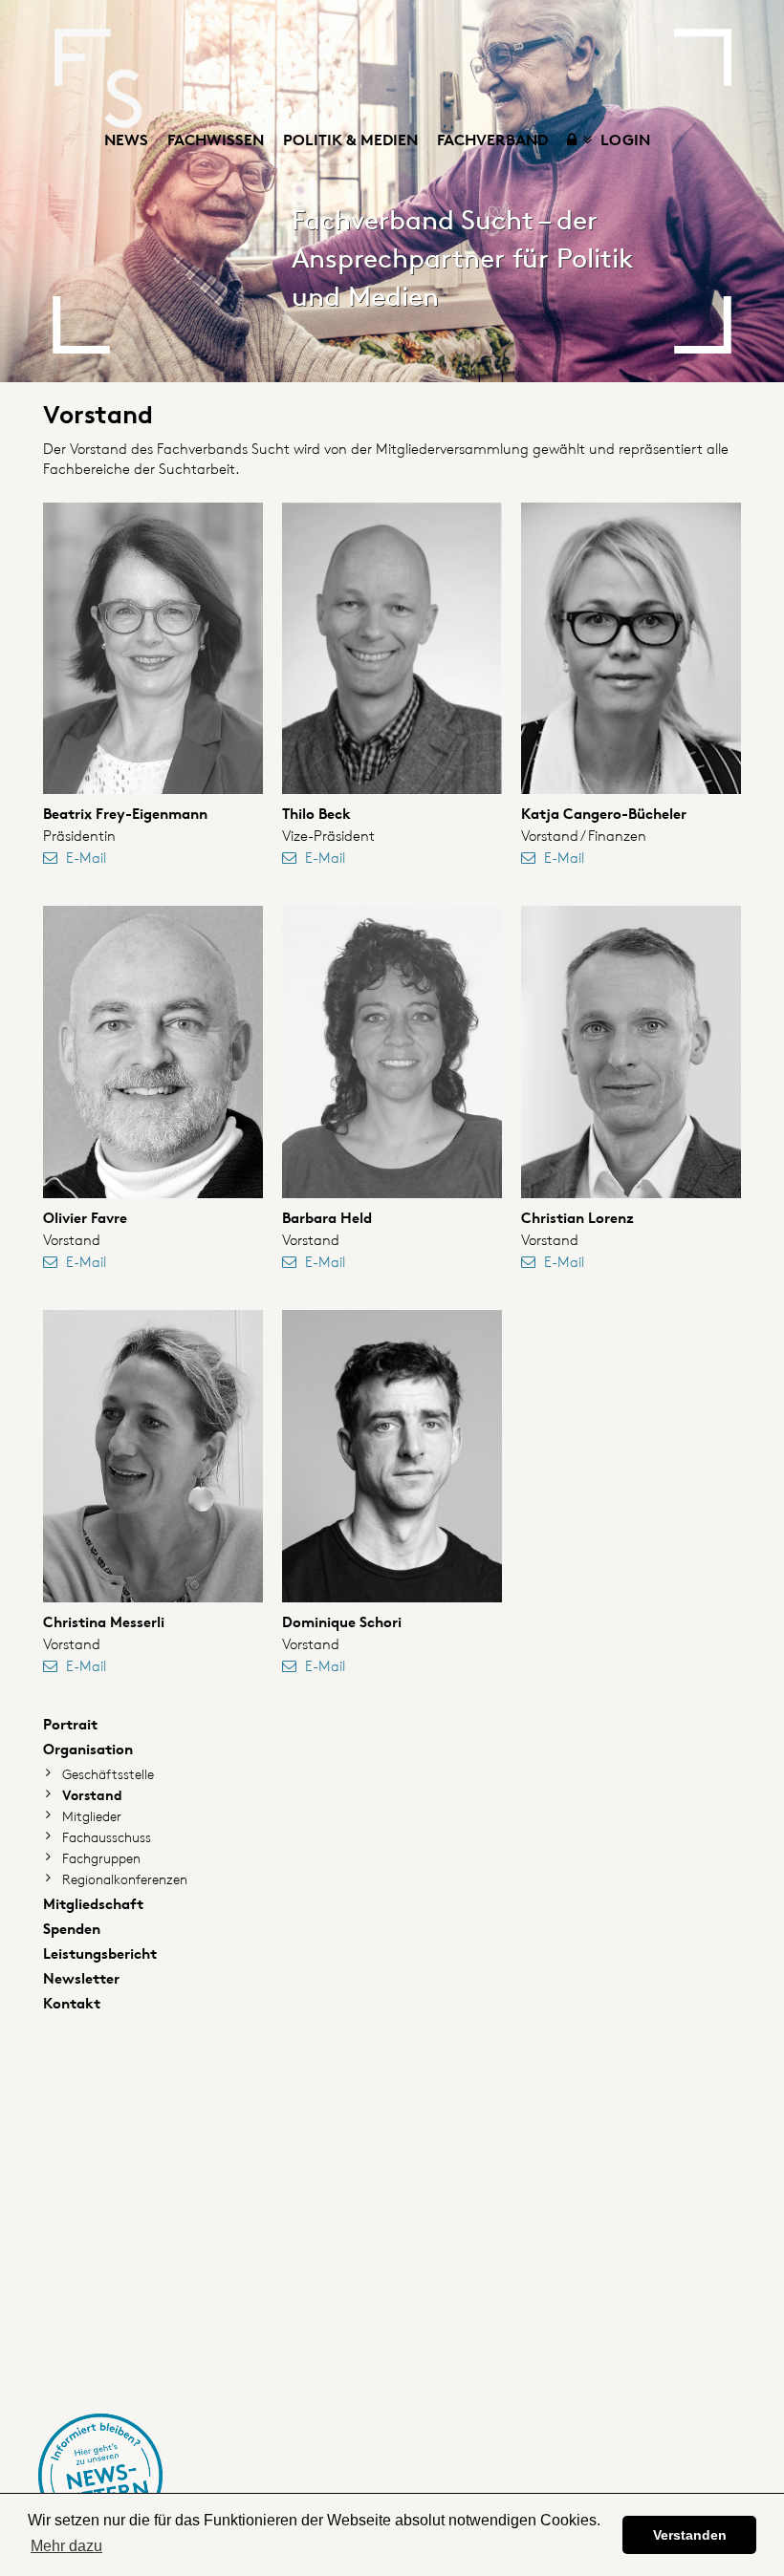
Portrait (70, 1724)
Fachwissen (216, 140)
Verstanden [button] (690, 2535)
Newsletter (81, 1978)
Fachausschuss (107, 1837)
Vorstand (92, 1795)
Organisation (88, 1749)
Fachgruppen (101, 1858)
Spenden (72, 1929)
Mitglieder (92, 1816)
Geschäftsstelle (108, 1774)
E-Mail (86, 858)
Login (623, 140)
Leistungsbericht (100, 1953)
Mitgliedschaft (93, 1904)
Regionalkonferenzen (125, 1879)
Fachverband (492, 140)
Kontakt (72, 2003)
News (126, 140)
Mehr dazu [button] (66, 2546)
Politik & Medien (350, 140)
